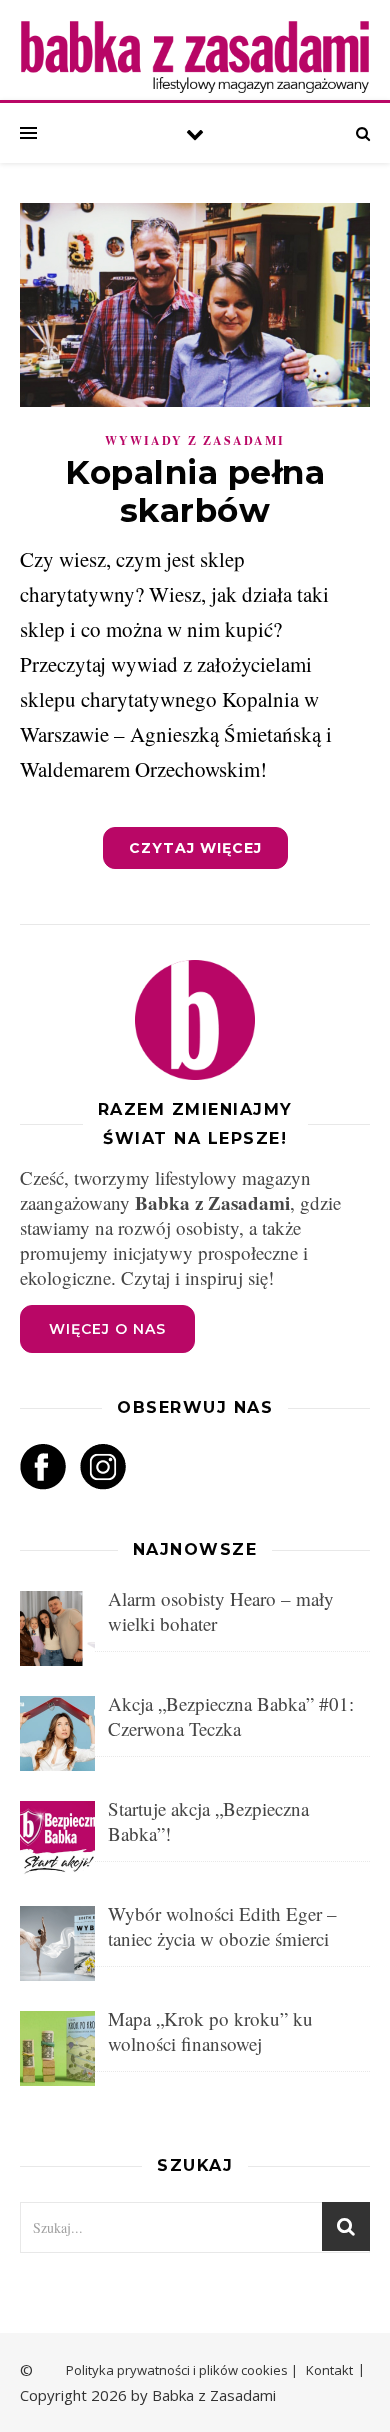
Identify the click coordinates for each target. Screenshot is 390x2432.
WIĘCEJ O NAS (107, 1329)
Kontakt (329, 2370)
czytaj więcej (195, 848)
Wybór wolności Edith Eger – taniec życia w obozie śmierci (222, 1926)
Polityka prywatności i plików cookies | (182, 2370)
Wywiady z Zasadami (195, 440)
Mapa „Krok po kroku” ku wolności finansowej (210, 2031)
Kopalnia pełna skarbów (195, 491)
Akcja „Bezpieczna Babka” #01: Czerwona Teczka (231, 1716)
